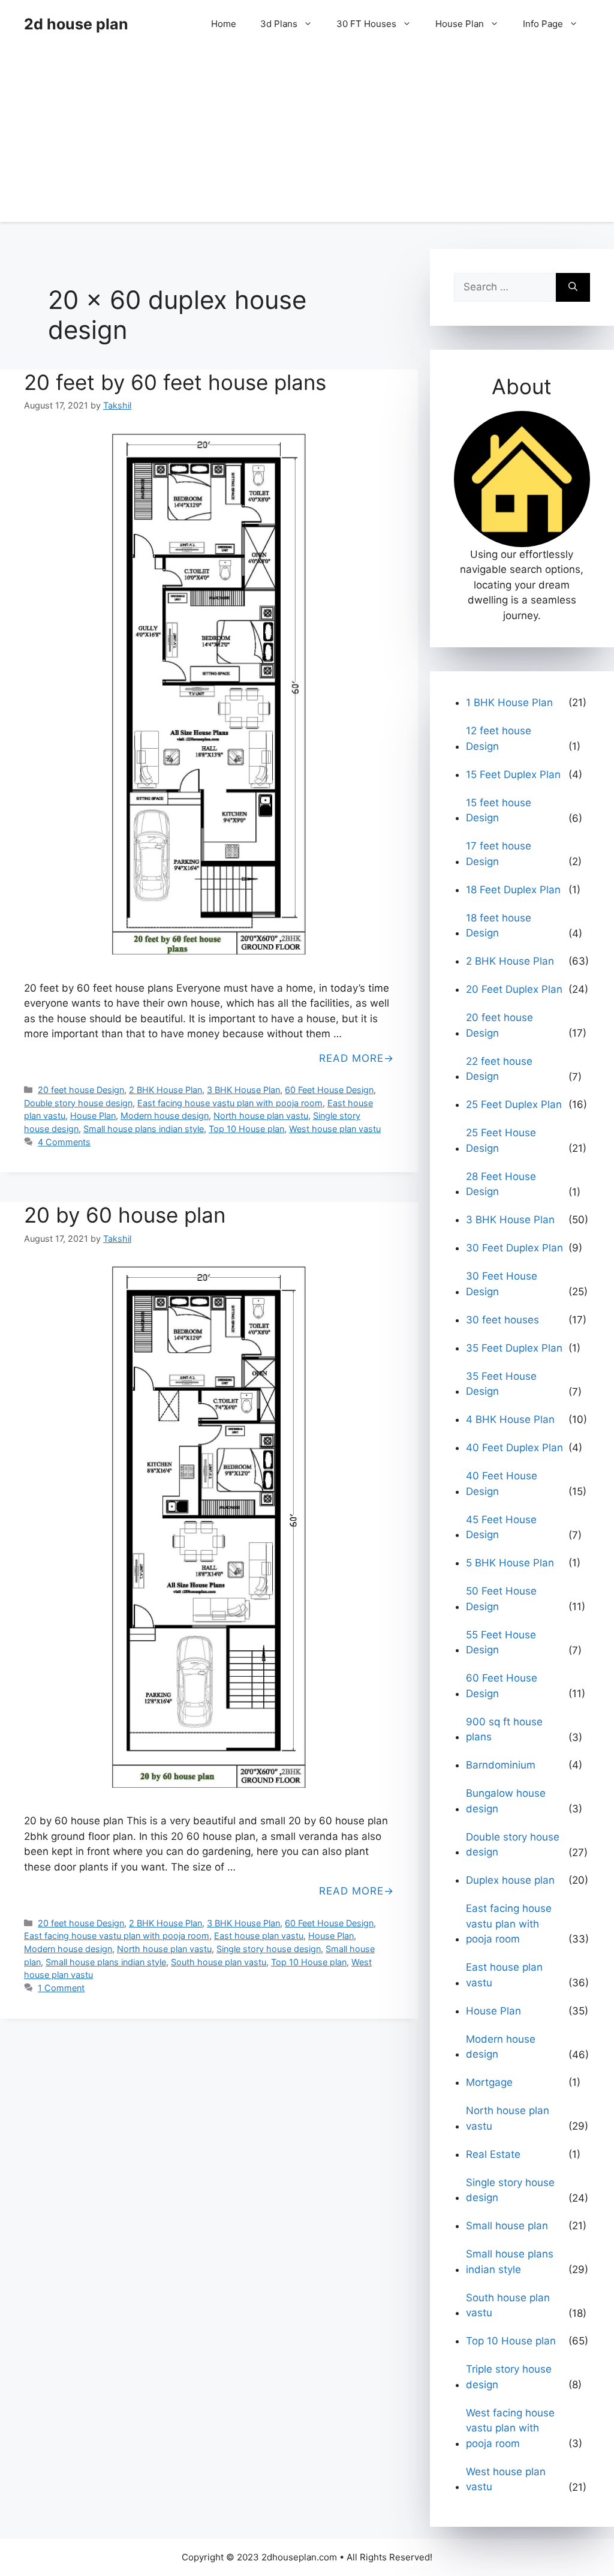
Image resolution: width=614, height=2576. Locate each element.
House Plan (460, 24)
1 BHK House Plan (509, 702)
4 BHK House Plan (510, 1419)
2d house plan (76, 24)
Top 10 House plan (246, 1129)
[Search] (573, 287)
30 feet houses (502, 1320)
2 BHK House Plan (165, 1090)
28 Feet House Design (501, 1184)
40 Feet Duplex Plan (514, 1448)
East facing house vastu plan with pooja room (230, 1103)
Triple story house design (509, 2377)
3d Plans (279, 24)
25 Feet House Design (501, 1140)
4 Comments (64, 1142)
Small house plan (507, 2226)
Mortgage (489, 2082)
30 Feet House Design (502, 1284)
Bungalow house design (506, 1801)
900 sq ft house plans (504, 1730)
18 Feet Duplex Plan (513, 890)
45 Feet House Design (501, 1527)
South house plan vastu (219, 1962)
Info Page (543, 24)
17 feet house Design (499, 854)
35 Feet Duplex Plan (514, 1348)
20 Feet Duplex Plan (514, 989)
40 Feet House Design (502, 1484)
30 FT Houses (366, 24)
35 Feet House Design (501, 1384)
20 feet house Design (81, 1090)
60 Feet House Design (329, 1090)
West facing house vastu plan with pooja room (510, 2428)
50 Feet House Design (501, 1599)
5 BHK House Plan (510, 1563)
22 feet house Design (499, 1069)
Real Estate (493, 2154)
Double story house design (78, 1103)
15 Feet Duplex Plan (513, 774)
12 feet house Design (499, 738)
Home (224, 24)
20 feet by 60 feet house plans (175, 382)
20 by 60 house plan (125, 1215)
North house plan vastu (261, 1116)
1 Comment (61, 1988)
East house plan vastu (259, 1936)
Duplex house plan (510, 1880)
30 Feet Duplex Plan (514, 1248)
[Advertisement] (307, 138)
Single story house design (269, 1949)
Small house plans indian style (144, 1129)
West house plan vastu (335, 1129)
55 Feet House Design (501, 1643)
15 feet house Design (499, 810)
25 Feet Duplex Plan (514, 1104)
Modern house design (165, 1116)
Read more (351, 1058)
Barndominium (501, 1765)
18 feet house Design (499, 926)
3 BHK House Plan (243, 1090)
